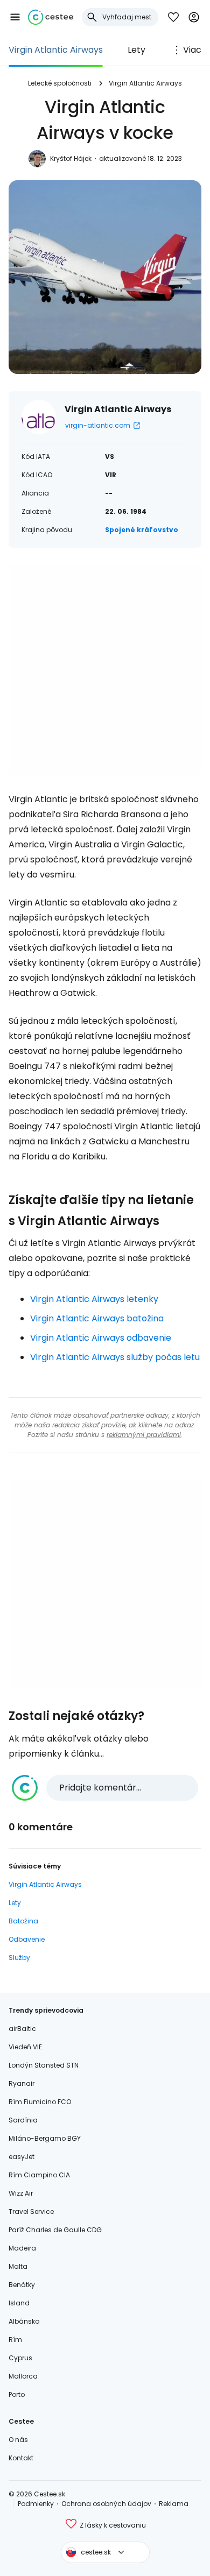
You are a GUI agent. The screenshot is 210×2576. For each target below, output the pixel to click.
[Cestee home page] (51, 17)
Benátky (22, 2285)
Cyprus (20, 2358)
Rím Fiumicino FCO (40, 2102)
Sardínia (23, 2120)
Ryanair (22, 2083)
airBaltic (22, 2029)
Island (19, 2303)
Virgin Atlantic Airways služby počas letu (115, 1357)
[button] (15, 17)
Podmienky (36, 2504)
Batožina (23, 1921)
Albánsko (24, 2321)
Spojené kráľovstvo (142, 530)
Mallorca (23, 2376)
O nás (18, 2440)
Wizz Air (21, 2193)
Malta (18, 2266)
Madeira (22, 2248)
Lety (136, 50)
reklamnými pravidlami (144, 1435)
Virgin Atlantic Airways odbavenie (101, 1338)
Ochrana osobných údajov (106, 2504)
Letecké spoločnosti (60, 83)
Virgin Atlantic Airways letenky (94, 1299)
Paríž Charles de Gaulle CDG (55, 2230)
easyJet (22, 2157)
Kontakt (21, 2458)
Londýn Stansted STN (44, 2065)
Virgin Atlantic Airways (56, 50)
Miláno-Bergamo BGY (45, 2138)
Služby (19, 1958)
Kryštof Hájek (71, 158)
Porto (17, 2394)
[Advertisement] (105, 670)
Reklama (174, 2504)
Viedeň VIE (25, 2047)
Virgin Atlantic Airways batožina (97, 1318)
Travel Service (31, 2211)
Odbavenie (27, 1939)
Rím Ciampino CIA (39, 2175)
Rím (15, 2340)
